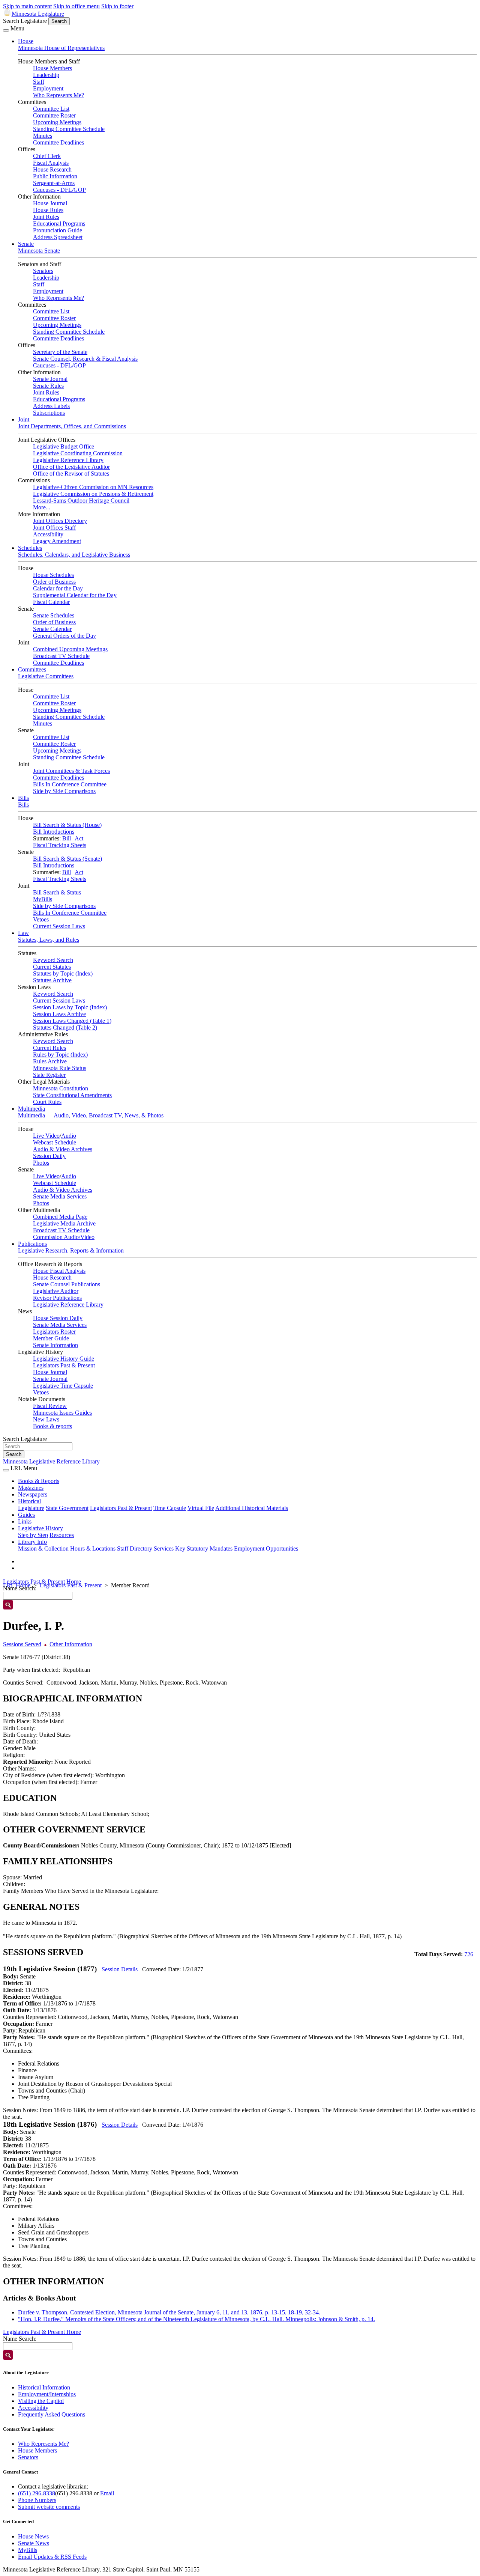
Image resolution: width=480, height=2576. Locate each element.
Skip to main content (27, 6)
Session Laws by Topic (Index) (70, 1007)
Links (25, 1521)
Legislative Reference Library (68, 460)
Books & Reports (39, 1481)
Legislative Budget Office (64, 446)
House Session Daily (58, 1318)
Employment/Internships (47, 2394)
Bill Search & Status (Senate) (67, 859)
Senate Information (55, 1345)
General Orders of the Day (64, 636)
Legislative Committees (46, 676)
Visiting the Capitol (41, 2401)
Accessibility (48, 534)
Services (164, 1548)
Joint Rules (46, 217)
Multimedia (31, 1109)
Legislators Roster (54, 1332)
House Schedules (53, 575)
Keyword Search (53, 960)
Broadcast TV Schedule (61, 656)
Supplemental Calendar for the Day (75, 595)
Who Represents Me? (58, 95)
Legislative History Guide (64, 1359)
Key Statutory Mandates (204, 1548)
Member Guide (51, 1338)
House (26, 41)
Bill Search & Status (57, 892)
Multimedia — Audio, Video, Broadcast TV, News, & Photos (91, 1115)
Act (79, 838)
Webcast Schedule (55, 1142)
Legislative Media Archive (64, 1223)
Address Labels (51, 406)
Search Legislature (25, 21)
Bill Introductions (54, 832)
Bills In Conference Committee (70, 784)
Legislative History (40, 1528)
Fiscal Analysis (51, 163)
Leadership (46, 75)
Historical (29, 1501)
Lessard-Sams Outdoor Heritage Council (81, 501)
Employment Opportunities (266, 1548)
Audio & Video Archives (63, 1149)
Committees (32, 669)
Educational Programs (59, 224)
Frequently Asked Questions (52, 2414)
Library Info (32, 1542)
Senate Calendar (52, 629)
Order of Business (54, 582)
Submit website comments (49, 2507)
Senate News (34, 2543)
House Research (52, 169)
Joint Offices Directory (60, 521)
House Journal (50, 203)
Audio (69, 1136)
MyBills (43, 899)
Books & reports (52, 1426)
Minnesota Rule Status (60, 1068)
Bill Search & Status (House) (67, 825)
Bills (23, 798)
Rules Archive (50, 1061)
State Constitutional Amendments (72, 1095)
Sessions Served (22, 1644)
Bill (67, 838)
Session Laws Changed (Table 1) (72, 1021)
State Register (49, 1075)
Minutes (43, 136)
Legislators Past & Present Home (42, 1582)
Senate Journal (50, 379)
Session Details (120, 1969)
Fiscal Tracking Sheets (60, 845)
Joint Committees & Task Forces (71, 771)
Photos (41, 1163)
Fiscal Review (50, 1406)
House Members (52, 68)
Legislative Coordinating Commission (78, 453)
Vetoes (41, 919)
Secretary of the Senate (60, 352)
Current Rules (49, 1048)
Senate (26, 244)
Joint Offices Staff (54, 528)
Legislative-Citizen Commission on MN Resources (93, 487)
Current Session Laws (59, 926)
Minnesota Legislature (38, 14)
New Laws (46, 1419)
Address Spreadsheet (58, 237)
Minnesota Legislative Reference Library (51, 1461)
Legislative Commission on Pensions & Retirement (93, 494)
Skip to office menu (76, 6)
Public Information (55, 176)
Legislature (31, 1508)
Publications (32, 1244)
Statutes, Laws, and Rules (49, 940)
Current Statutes (52, 967)
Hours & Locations (93, 1548)
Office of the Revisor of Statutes (71, 473)
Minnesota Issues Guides (62, 1413)
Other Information (71, 1644)
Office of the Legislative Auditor (71, 467)
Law (23, 933)
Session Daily (49, 1156)
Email (107, 2493)
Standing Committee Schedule (69, 129)
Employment (48, 88)
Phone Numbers (37, 2500)
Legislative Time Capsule (63, 1386)
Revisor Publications (57, 1298)
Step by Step (33, 1535)
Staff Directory (135, 1548)
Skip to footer (117, 6)
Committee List (51, 109)
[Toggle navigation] (6, 30)
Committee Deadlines (58, 142)
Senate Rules (48, 386)
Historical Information (44, 2387)
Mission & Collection (43, 1548)
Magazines (31, 1488)
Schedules (30, 548)
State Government (67, 1508)
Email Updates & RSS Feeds (52, 2557)
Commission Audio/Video (64, 1237)
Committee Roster (54, 115)
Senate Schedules (54, 615)
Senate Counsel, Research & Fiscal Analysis (85, 359)
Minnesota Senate (39, 251)
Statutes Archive (52, 980)
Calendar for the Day (58, 588)
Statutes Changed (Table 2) (65, 1028)
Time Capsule (170, 1508)
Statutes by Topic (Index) (63, 973)
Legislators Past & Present (64, 1365)
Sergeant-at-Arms (54, 183)
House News (33, 2536)
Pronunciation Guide (58, 230)
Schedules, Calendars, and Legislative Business (74, 555)
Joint (24, 419)
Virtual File (201, 1508)
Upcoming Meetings (57, 122)
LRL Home (17, 1585)
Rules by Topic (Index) (60, 1055)
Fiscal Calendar (51, 602)
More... (42, 507)
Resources (62, 1535)
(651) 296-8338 (37, 2493)
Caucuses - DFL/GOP (59, 190)
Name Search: (20, 2339)
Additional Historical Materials (252, 1508)
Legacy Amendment (57, 541)
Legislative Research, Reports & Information (71, 1250)
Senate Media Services (60, 1196)
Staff (39, 82)
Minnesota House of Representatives (61, 48)
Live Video (46, 1136)
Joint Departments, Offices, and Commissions (72, 426)
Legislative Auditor (56, 1291)
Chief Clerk (47, 156)
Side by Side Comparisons (64, 791)
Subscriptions (49, 413)
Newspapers (33, 1494)
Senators (43, 271)
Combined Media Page (60, 1217)
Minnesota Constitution (61, 1088)
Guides (26, 1515)
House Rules (48, 210)
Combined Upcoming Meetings (70, 649)
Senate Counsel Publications (67, 1284)
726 (469, 1954)
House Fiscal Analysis (59, 1271)
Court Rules (47, 1102)
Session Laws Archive (59, 1014)
